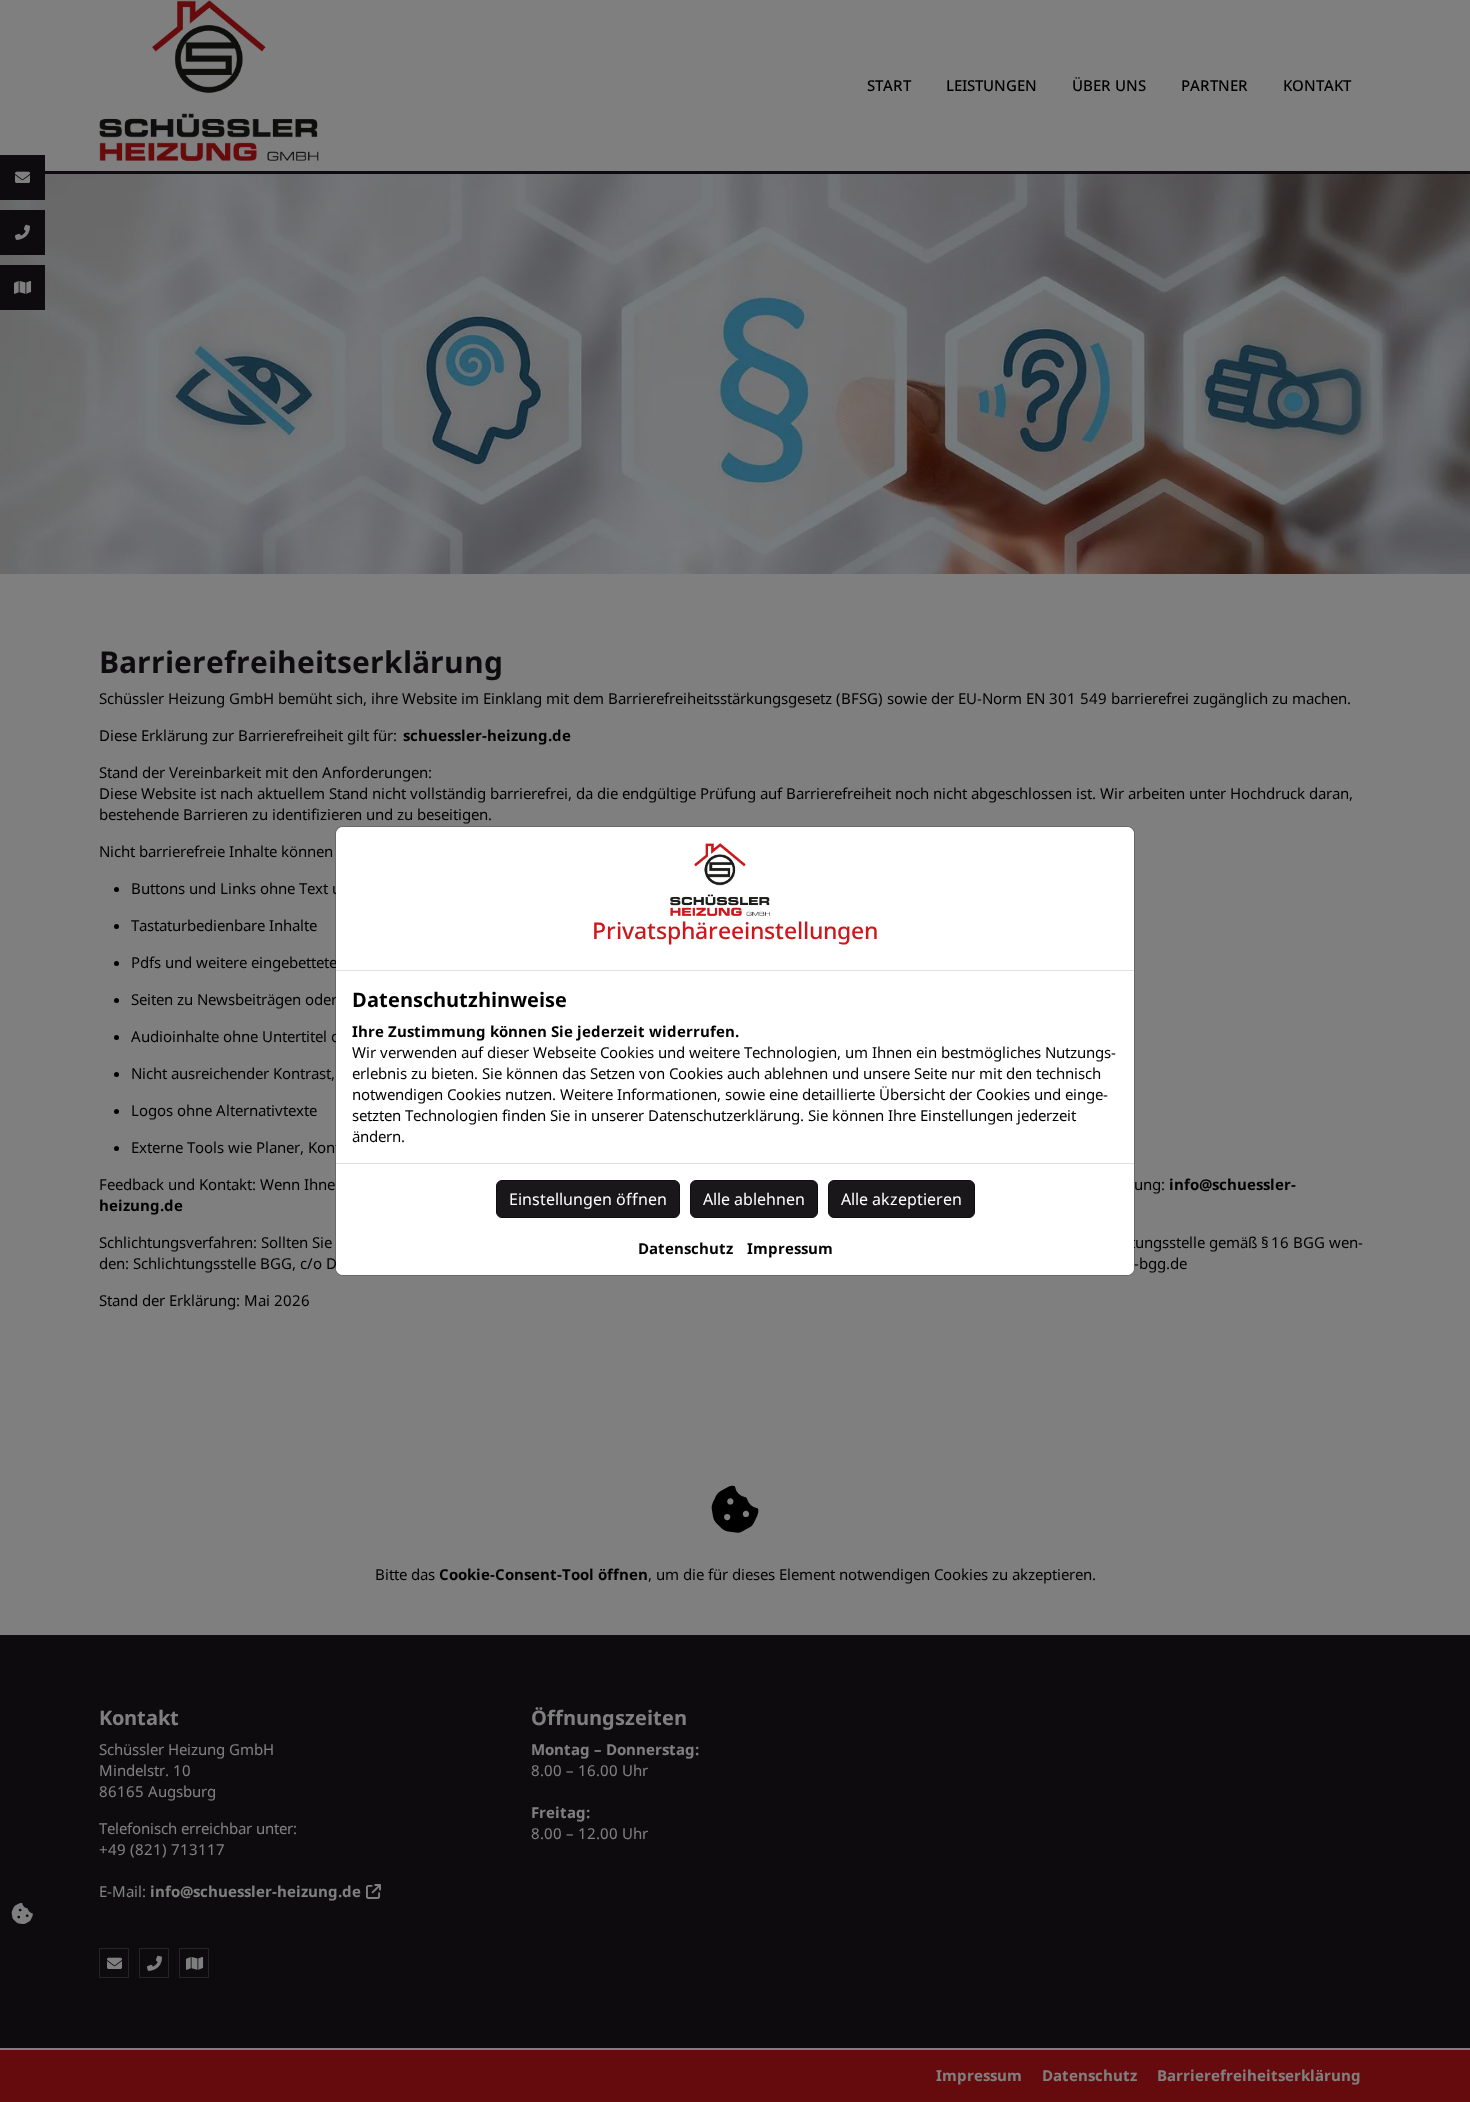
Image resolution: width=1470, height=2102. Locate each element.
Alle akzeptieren (901, 1199)
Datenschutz (685, 1248)
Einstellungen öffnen (588, 1199)
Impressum (790, 1248)
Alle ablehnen (754, 1199)
